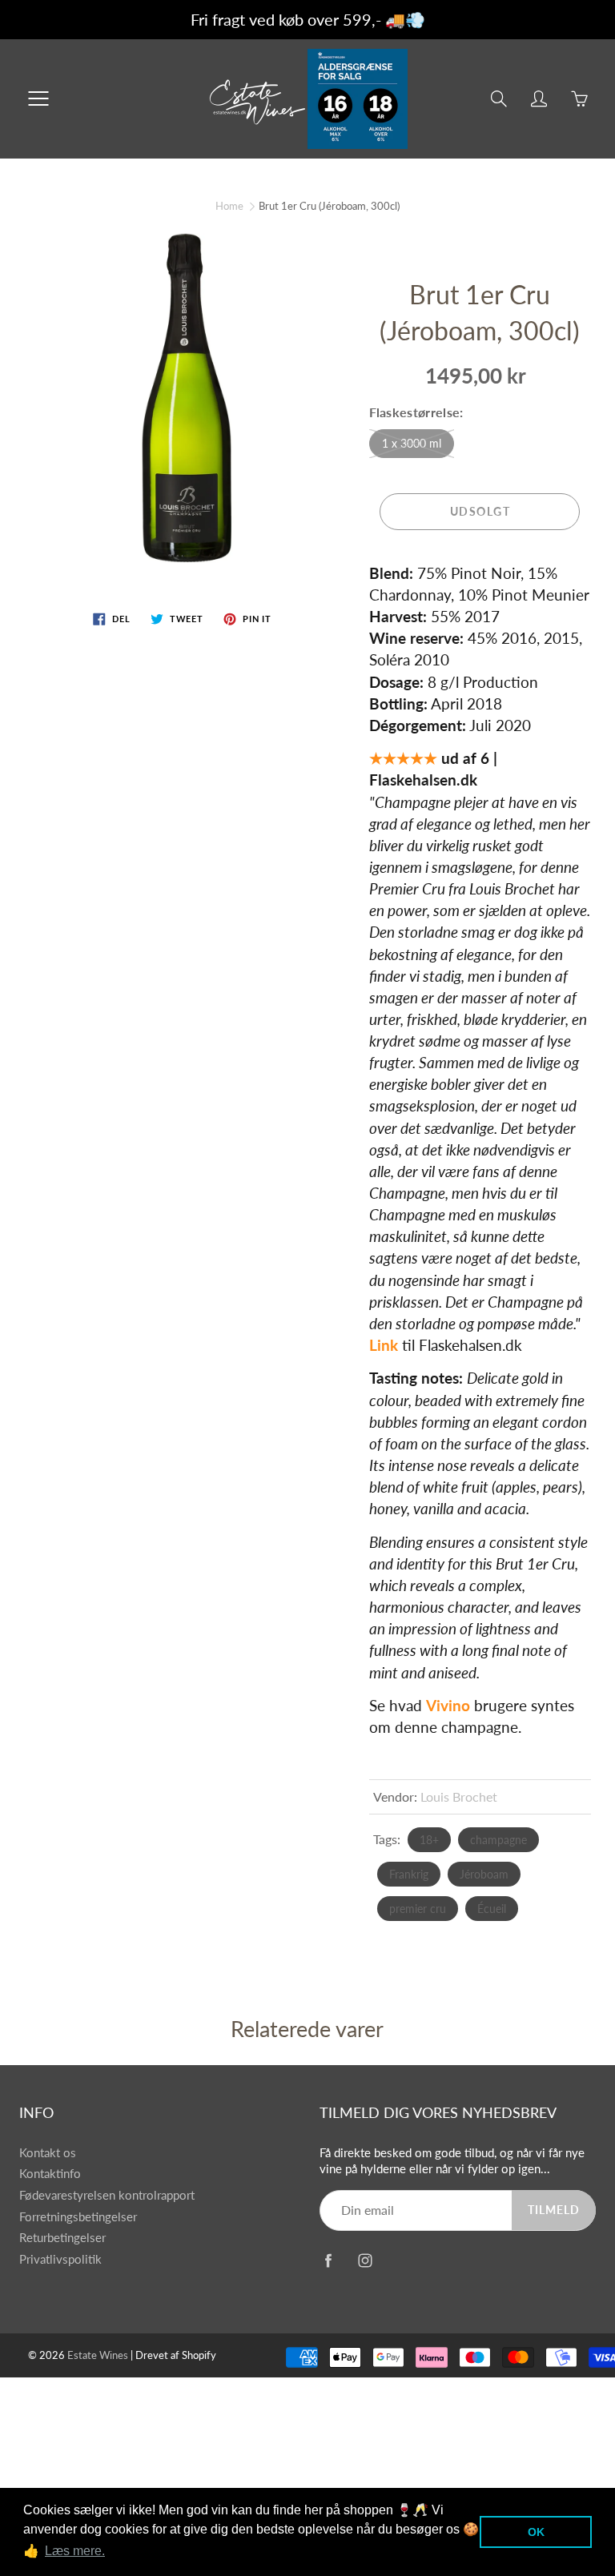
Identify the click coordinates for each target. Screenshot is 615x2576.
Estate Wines (98, 2355)
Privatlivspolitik (60, 2259)
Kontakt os (48, 2153)
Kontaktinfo (50, 2174)
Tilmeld (554, 2210)
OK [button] (536, 2532)
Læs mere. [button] (75, 2551)
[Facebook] (328, 2261)
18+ (429, 1840)
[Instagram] (365, 2261)
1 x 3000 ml (412, 443)
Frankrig (409, 1874)
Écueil (492, 1909)
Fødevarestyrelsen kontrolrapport (107, 2195)
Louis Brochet (459, 1796)
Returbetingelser (62, 2238)
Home (229, 206)
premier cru (418, 1909)
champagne (498, 1840)
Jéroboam (484, 1874)
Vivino (448, 1705)
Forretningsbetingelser (78, 2217)
